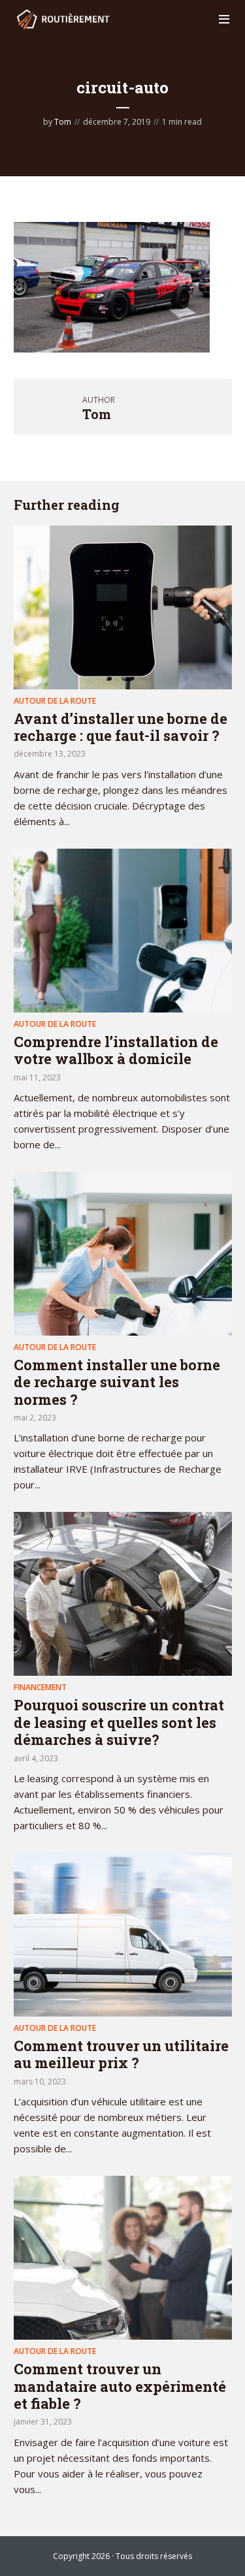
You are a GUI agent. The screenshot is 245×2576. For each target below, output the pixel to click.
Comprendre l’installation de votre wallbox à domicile (116, 1050)
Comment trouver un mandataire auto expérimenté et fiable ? (120, 2386)
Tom (63, 122)
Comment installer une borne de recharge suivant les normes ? (117, 1382)
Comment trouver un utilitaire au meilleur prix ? (121, 2054)
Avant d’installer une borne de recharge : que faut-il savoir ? (121, 727)
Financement (40, 1687)
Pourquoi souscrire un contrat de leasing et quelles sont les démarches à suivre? (119, 1722)
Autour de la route (55, 701)
